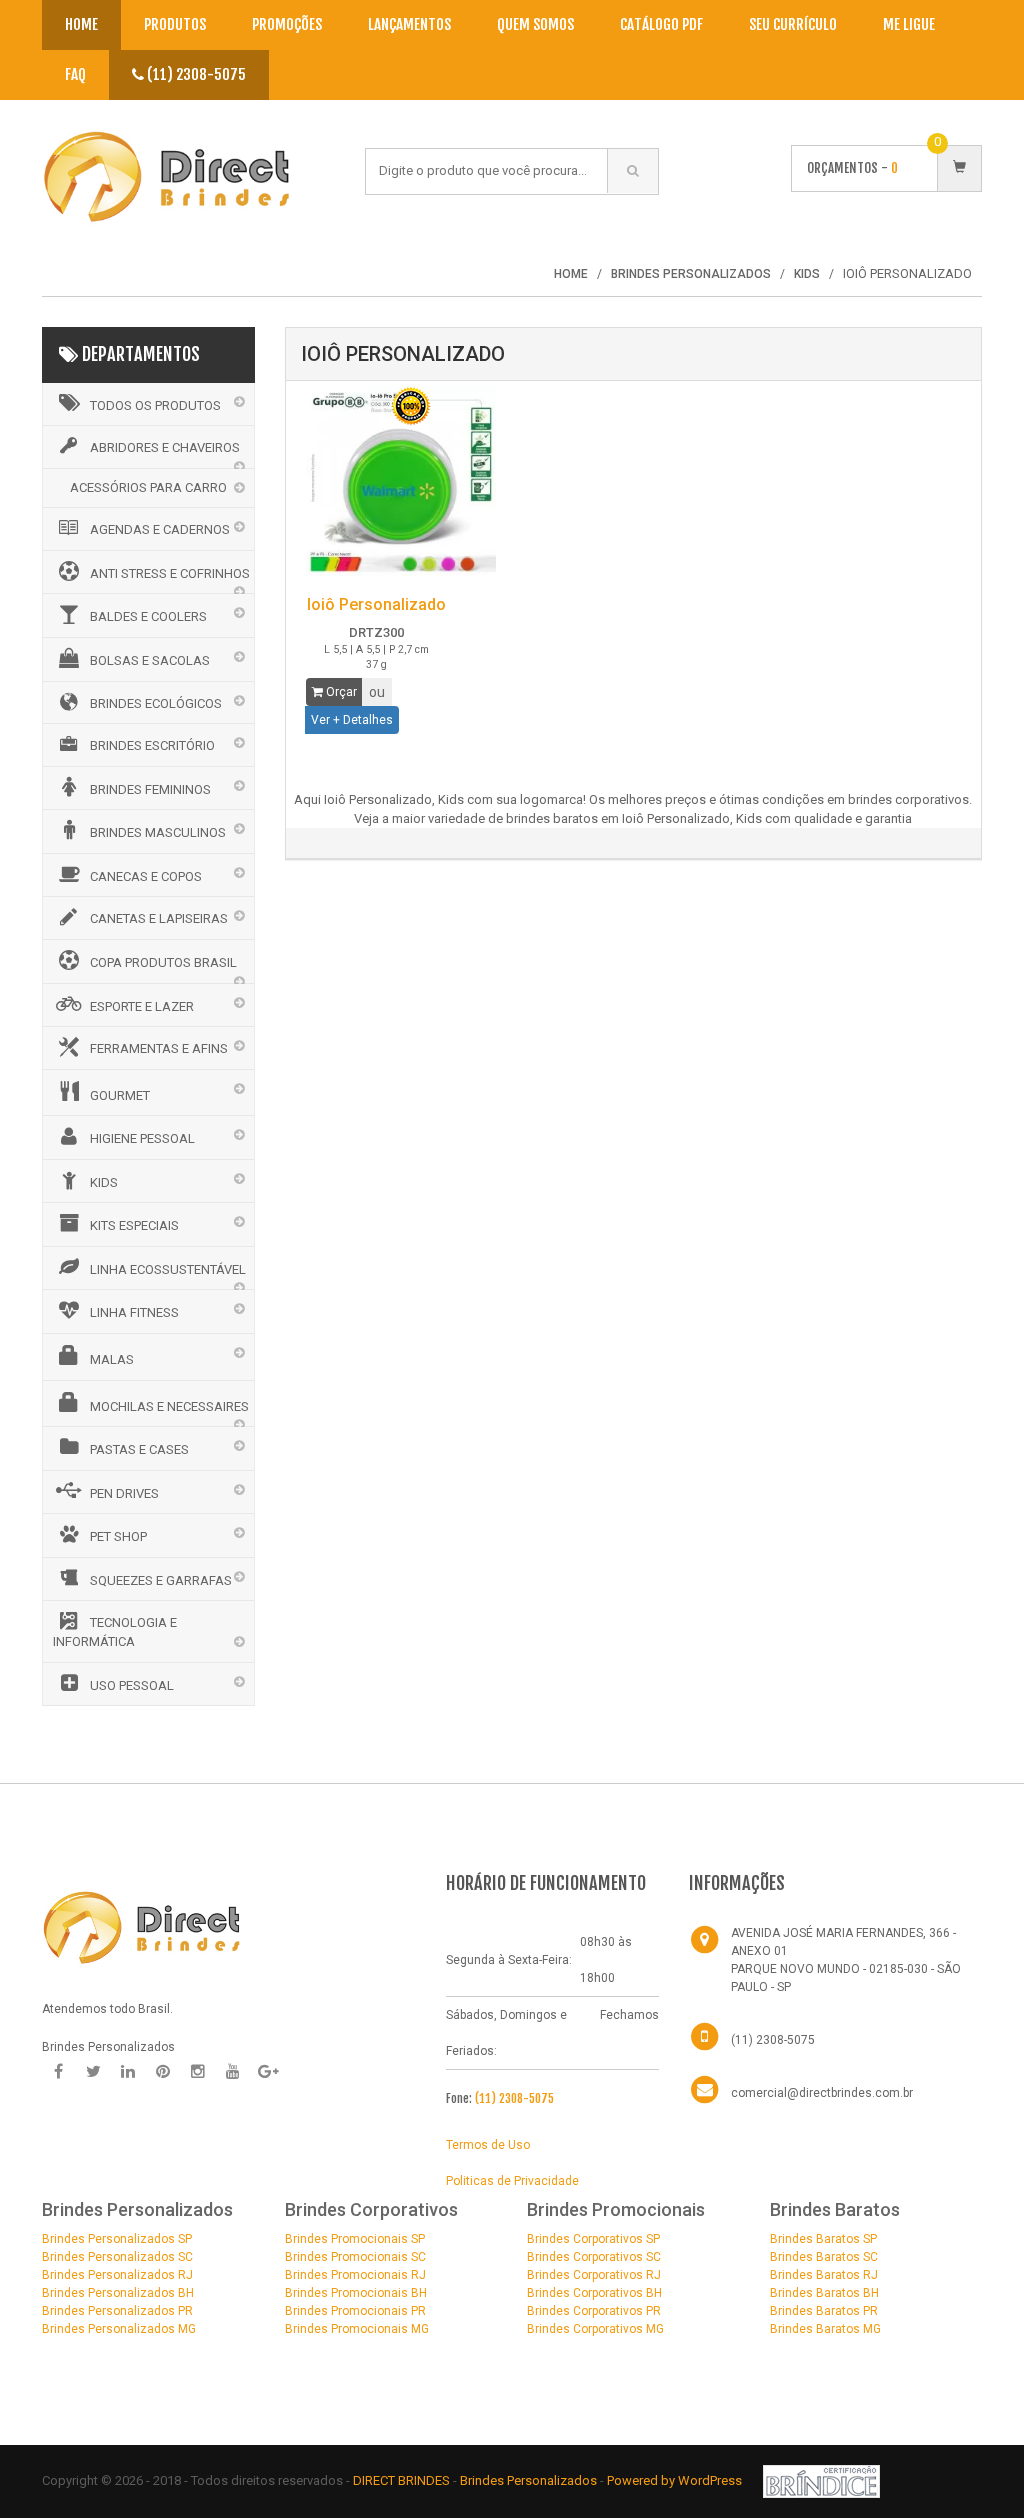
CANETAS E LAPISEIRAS (159, 918)
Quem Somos (535, 24)
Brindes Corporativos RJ (594, 2275)
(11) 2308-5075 (195, 74)
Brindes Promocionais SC (355, 2257)
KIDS (104, 1182)
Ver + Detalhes (352, 720)
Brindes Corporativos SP (593, 2239)
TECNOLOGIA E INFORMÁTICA (115, 1632)
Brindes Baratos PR (824, 2311)
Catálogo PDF (661, 24)
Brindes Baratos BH (824, 2293)
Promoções (287, 24)
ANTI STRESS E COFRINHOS (170, 573)
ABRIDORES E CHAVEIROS (165, 447)
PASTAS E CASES (139, 1449)
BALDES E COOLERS (148, 616)
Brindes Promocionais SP (355, 2239)
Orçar (340, 692)
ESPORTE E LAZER (142, 1006)
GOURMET (120, 1095)
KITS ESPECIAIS (134, 1225)
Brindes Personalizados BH (118, 2293)
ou (377, 692)
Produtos (175, 24)
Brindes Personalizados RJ (117, 2275)
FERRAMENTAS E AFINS (159, 1048)
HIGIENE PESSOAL (142, 1138)
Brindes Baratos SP (823, 2239)
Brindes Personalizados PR (117, 2311)
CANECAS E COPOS (146, 876)
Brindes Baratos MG (825, 2329)
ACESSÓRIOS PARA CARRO (148, 487)
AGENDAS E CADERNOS (160, 529)
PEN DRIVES (124, 1493)
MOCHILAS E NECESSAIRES (169, 1406)
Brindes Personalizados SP (117, 2239)
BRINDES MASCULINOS (158, 832)
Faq (75, 74)
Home (81, 24)
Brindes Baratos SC (824, 2257)
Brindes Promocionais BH (356, 2293)
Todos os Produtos (155, 405)
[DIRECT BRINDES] (142, 1926)
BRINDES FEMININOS (150, 789)
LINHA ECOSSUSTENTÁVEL (168, 1269)
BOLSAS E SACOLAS (150, 660)
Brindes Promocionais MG (357, 2329)
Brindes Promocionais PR (355, 2311)
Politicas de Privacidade (512, 2181)
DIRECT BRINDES (401, 2480)
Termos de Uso (488, 2145)
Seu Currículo (793, 24)
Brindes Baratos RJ (824, 2275)
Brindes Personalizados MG (119, 2329)
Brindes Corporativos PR (594, 2311)
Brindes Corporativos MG (595, 2329)
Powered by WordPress (676, 2480)
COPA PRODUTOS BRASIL (163, 962)
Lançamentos (409, 24)
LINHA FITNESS (134, 1312)
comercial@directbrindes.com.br (822, 2093)
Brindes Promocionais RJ (355, 2275)
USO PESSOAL (132, 1685)
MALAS (112, 1359)
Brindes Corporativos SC (594, 2257)
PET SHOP (118, 1536)
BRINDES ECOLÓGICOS (156, 703)
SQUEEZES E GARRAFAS (161, 1580)
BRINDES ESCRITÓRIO (152, 745)
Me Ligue (909, 24)
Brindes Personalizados (530, 2480)
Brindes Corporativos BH (594, 2293)
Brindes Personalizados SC (117, 2257)
